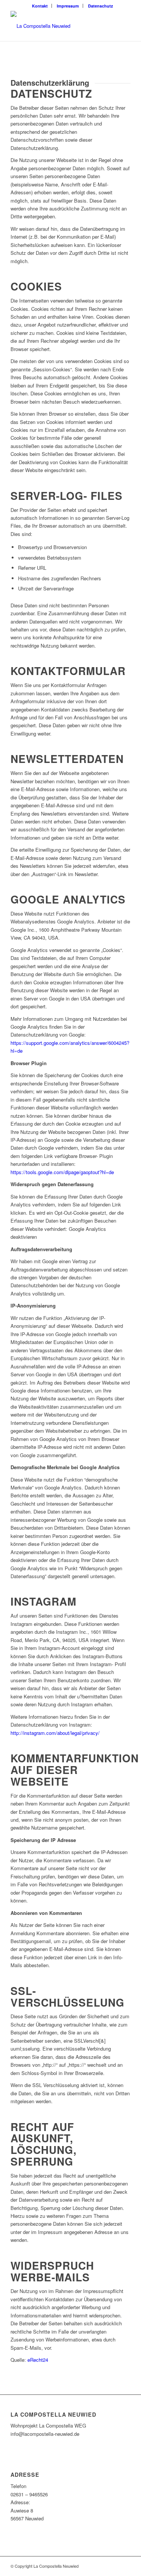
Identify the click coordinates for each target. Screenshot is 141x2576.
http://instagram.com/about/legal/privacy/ (55, 1733)
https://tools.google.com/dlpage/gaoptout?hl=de (62, 1172)
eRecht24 (38, 2360)
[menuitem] (40, 6)
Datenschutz (101, 6)
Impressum (68, 6)
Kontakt (40, 6)
